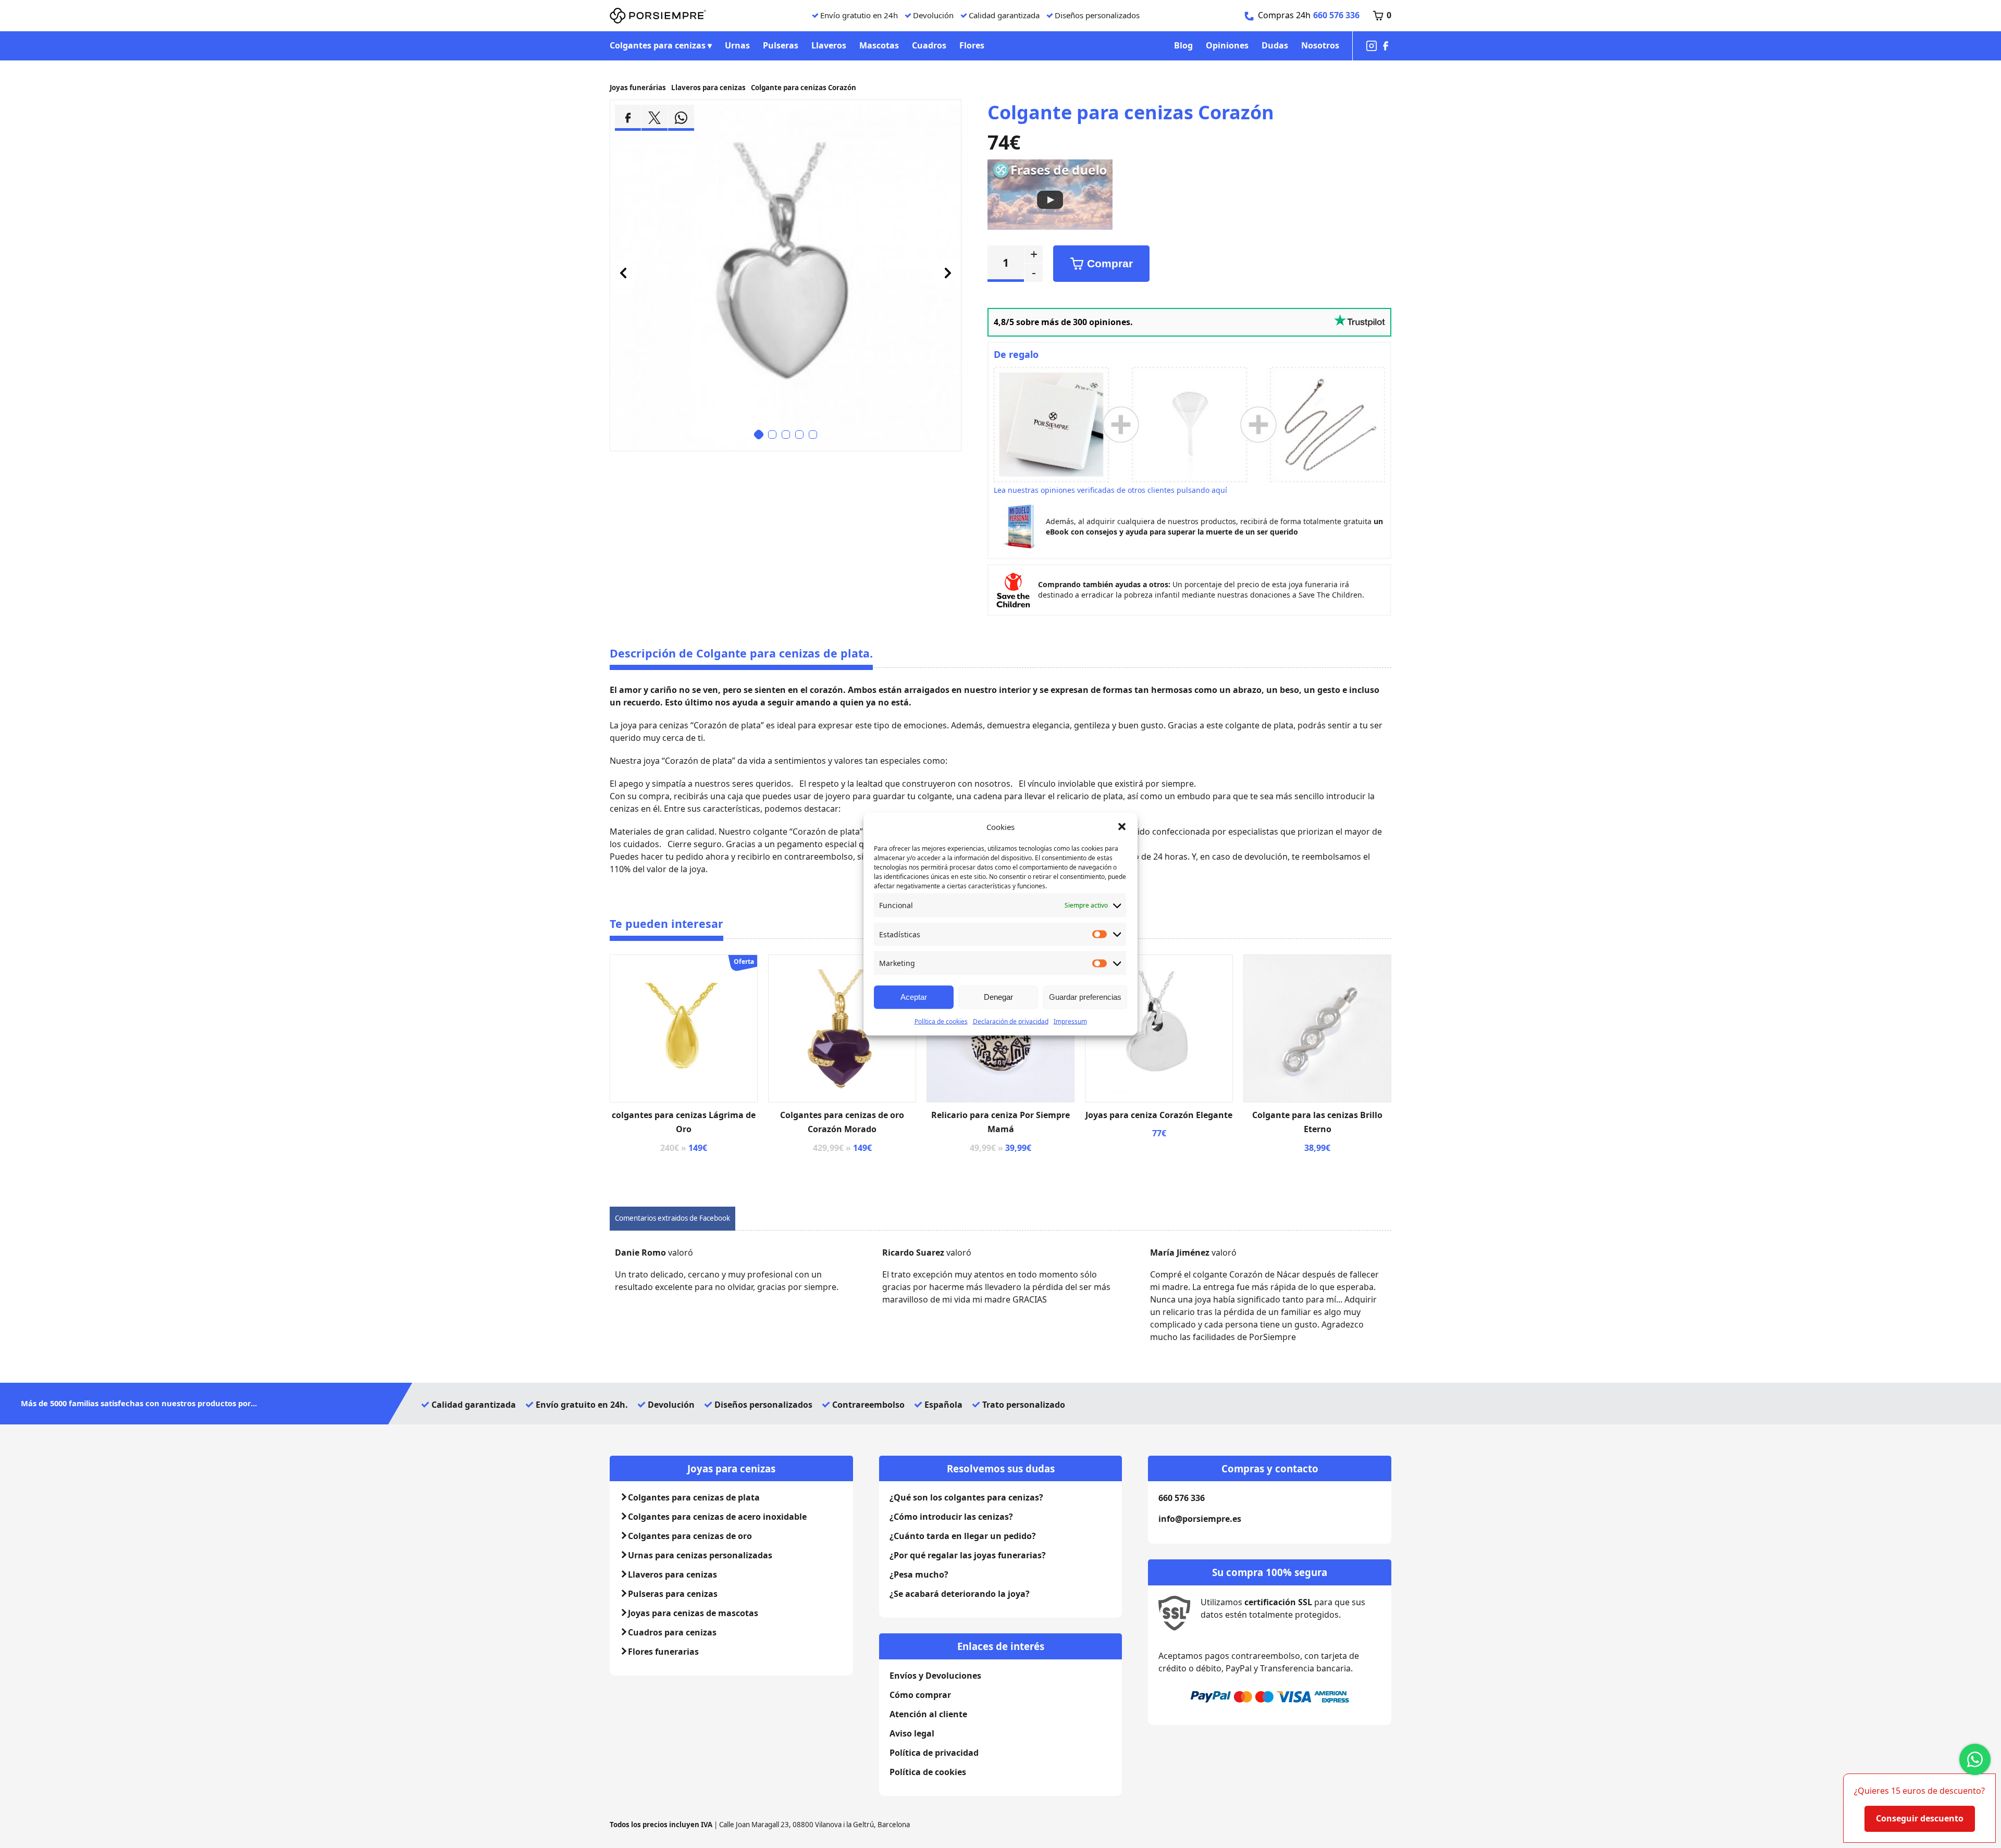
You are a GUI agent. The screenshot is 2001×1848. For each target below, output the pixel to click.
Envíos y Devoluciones (935, 1676)
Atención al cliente (928, 1714)
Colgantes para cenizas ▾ (661, 45)
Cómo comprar (920, 1695)
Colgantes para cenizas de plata (694, 1497)
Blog (1183, 45)
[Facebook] (1386, 46)
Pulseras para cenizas (673, 1594)
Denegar (998, 997)
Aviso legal (912, 1733)
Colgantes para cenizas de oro (690, 1536)
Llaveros (829, 45)
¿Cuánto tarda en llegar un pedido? (963, 1536)
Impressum (1070, 1021)
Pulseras (781, 45)
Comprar (1110, 264)
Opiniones (1227, 45)
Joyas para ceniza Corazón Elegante (1159, 1115)
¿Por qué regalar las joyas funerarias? (968, 1555)
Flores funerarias (663, 1652)
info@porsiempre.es (1200, 1519)
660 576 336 (1336, 15)
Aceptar (914, 997)
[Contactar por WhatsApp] (1975, 1759)
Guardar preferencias (1085, 997)
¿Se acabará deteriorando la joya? (960, 1594)
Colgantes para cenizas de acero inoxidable (717, 1517)
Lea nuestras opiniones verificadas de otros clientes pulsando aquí (1110, 490)
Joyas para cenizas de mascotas (693, 1613)
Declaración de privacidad (1011, 1021)
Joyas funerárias (638, 88)
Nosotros (1320, 45)
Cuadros (929, 45)
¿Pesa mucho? (919, 1574)
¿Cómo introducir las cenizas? (951, 1517)
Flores (972, 45)
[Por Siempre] (658, 16)
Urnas (737, 45)
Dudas (1275, 45)
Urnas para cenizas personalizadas (700, 1555)
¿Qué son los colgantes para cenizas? (966, 1497)
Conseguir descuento (1920, 1818)
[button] (1122, 827)
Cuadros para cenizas (672, 1632)
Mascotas (879, 45)
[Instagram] (1372, 46)
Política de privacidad (934, 1753)
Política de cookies (941, 1021)
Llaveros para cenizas (708, 88)
